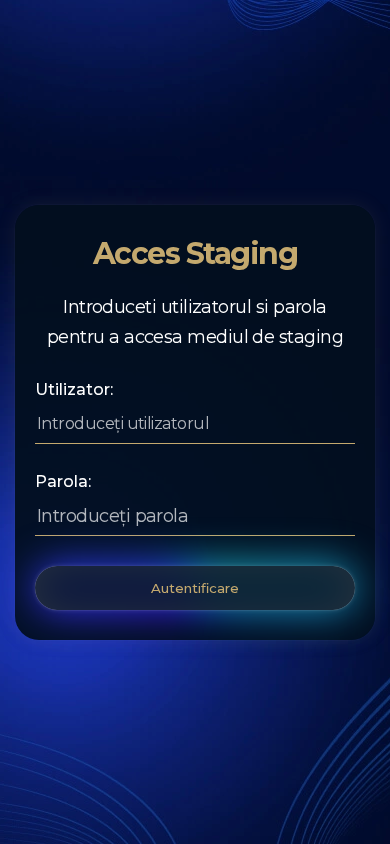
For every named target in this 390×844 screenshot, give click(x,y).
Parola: (63, 482)
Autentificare (195, 588)
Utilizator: (74, 390)
